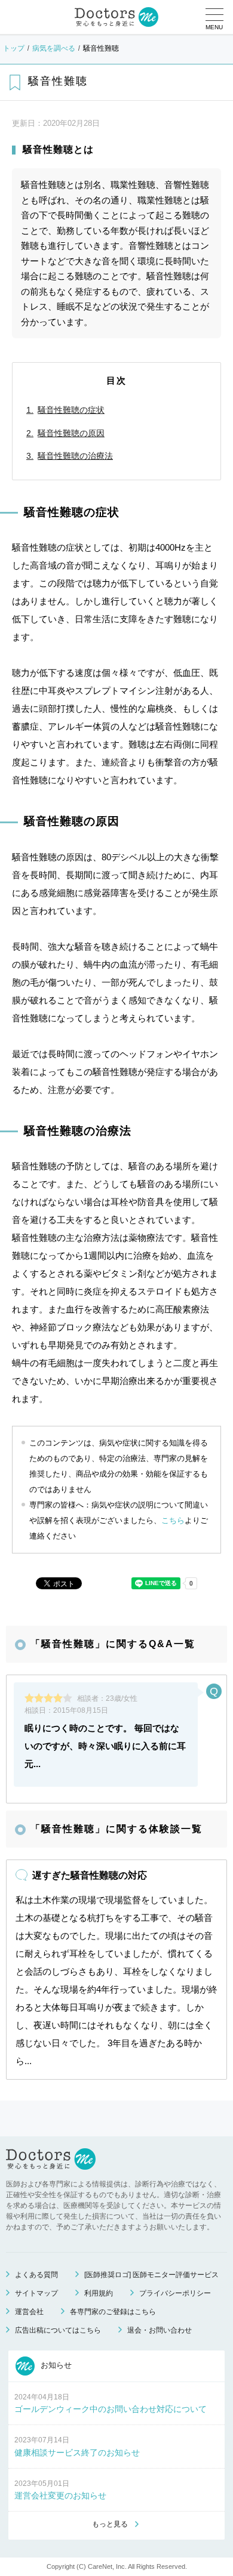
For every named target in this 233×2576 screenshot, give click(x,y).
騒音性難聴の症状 (71, 410)
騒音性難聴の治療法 (75, 456)
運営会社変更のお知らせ (60, 2495)
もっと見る (110, 2524)
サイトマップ (36, 2293)
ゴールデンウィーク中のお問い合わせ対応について (111, 2409)
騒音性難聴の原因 (71, 433)
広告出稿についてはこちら (58, 2330)
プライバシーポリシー (175, 2293)
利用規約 (99, 2293)
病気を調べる (54, 48)
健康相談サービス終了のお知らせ (77, 2453)
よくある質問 (36, 2275)
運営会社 (29, 2312)
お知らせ (55, 2365)
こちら (173, 1520)
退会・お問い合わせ (160, 2330)
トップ (14, 48)
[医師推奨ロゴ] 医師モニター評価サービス (151, 2275)
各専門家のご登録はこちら (113, 2312)
